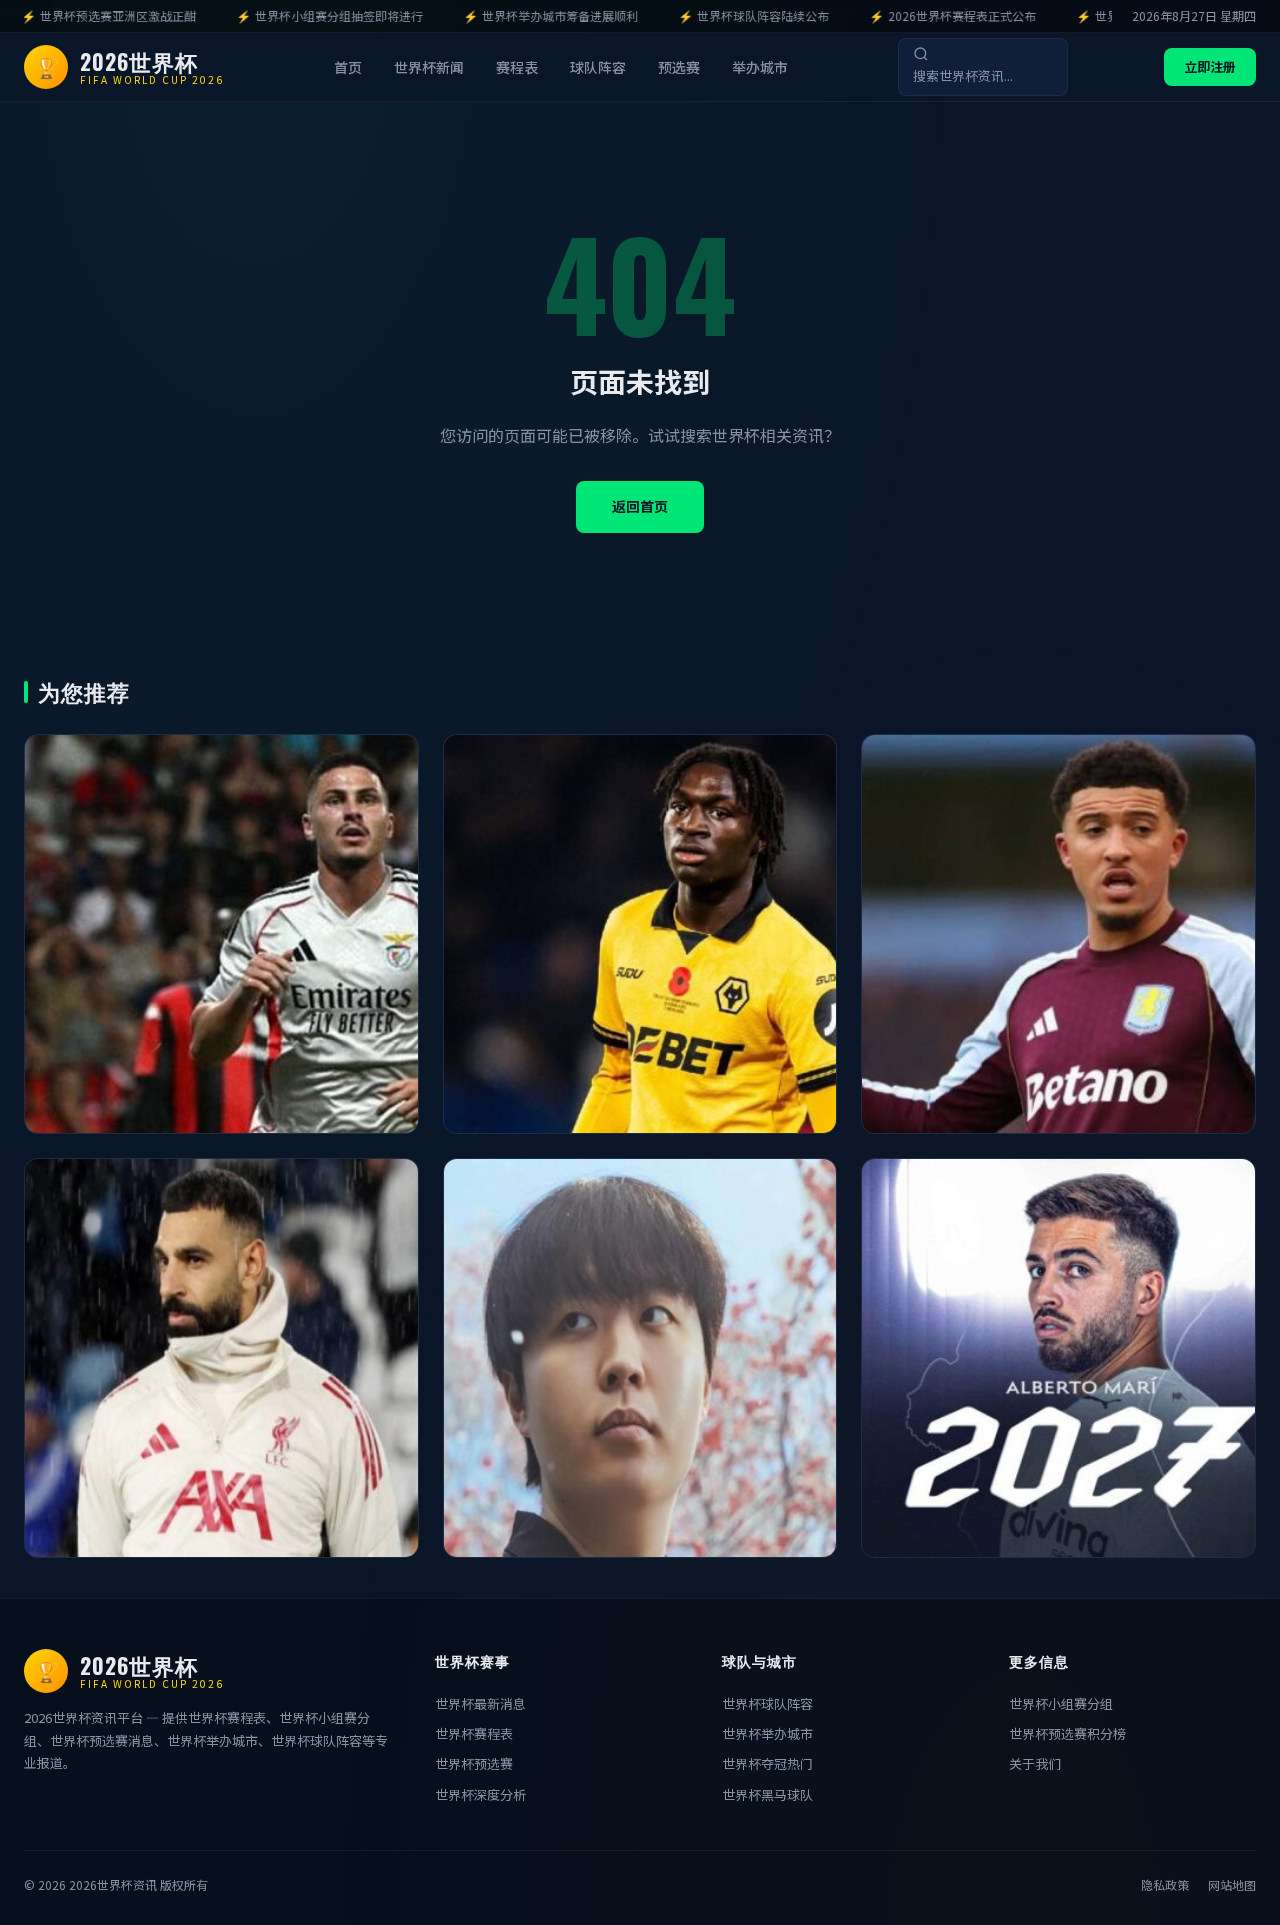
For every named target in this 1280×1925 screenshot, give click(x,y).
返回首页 (640, 506)
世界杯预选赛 (474, 1763)
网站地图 (1232, 1884)
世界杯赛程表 (474, 1733)
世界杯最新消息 (480, 1703)
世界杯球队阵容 (767, 1703)
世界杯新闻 (429, 68)
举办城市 (760, 68)
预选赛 (679, 68)
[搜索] (921, 54)
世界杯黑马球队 (767, 1794)
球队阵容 (598, 68)
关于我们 (1035, 1763)
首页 (348, 68)
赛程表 (517, 68)
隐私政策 (1165, 1884)
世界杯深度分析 (480, 1794)
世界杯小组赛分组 (1061, 1703)
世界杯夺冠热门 (767, 1763)
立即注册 (1210, 66)
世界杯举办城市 (767, 1733)
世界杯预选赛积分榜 (1067, 1733)
